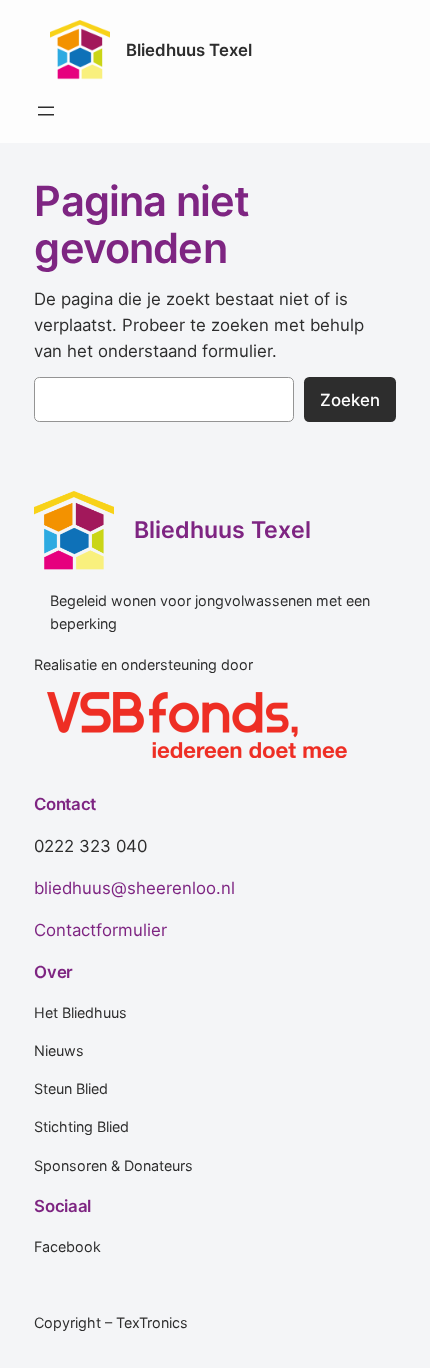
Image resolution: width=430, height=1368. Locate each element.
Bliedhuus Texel (189, 50)
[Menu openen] (46, 111)
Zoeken (350, 400)
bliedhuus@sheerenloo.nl (134, 888)
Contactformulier (100, 930)
